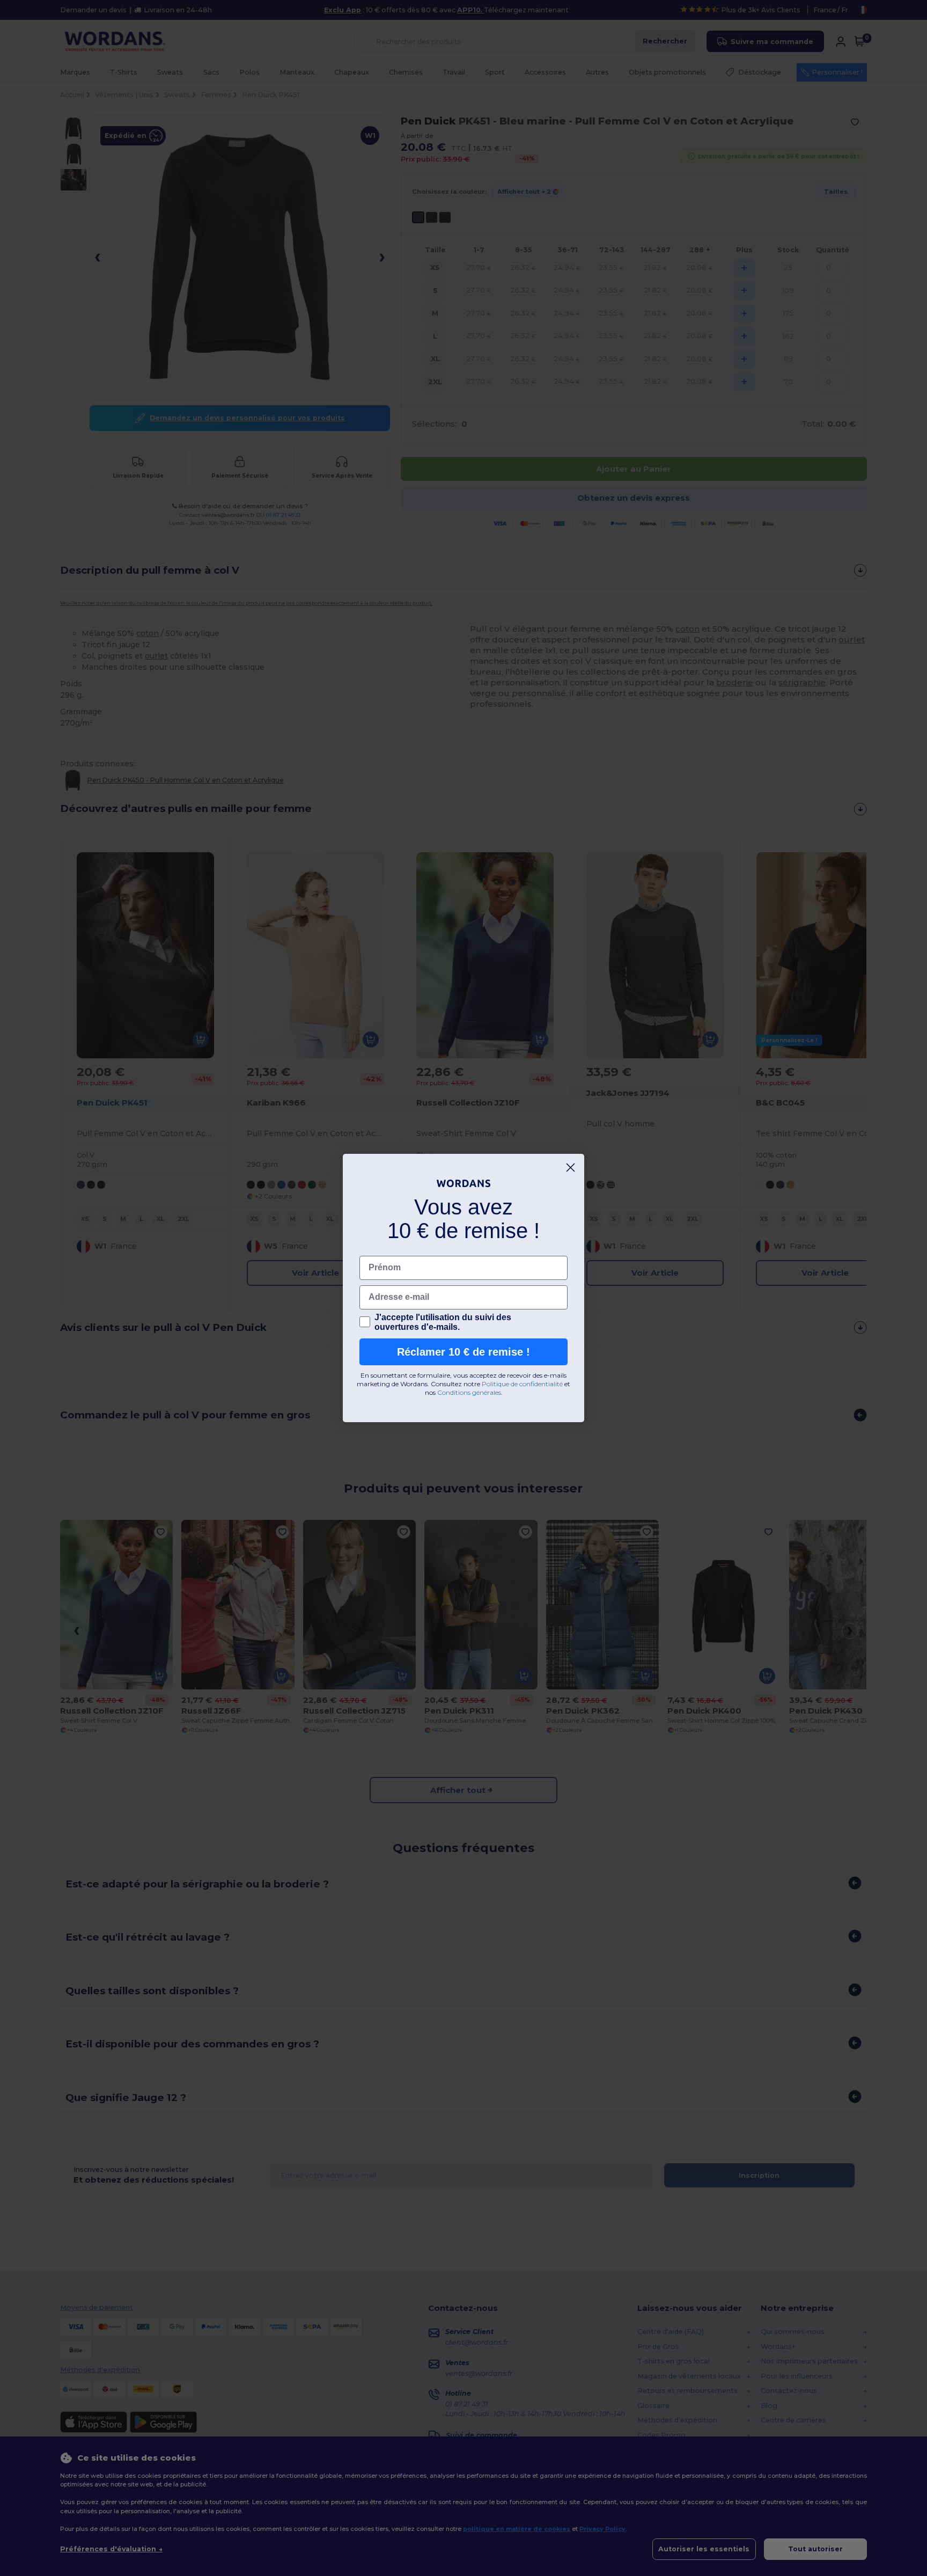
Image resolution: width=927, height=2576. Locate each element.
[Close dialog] (571, 1168)
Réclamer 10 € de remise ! (464, 1352)
